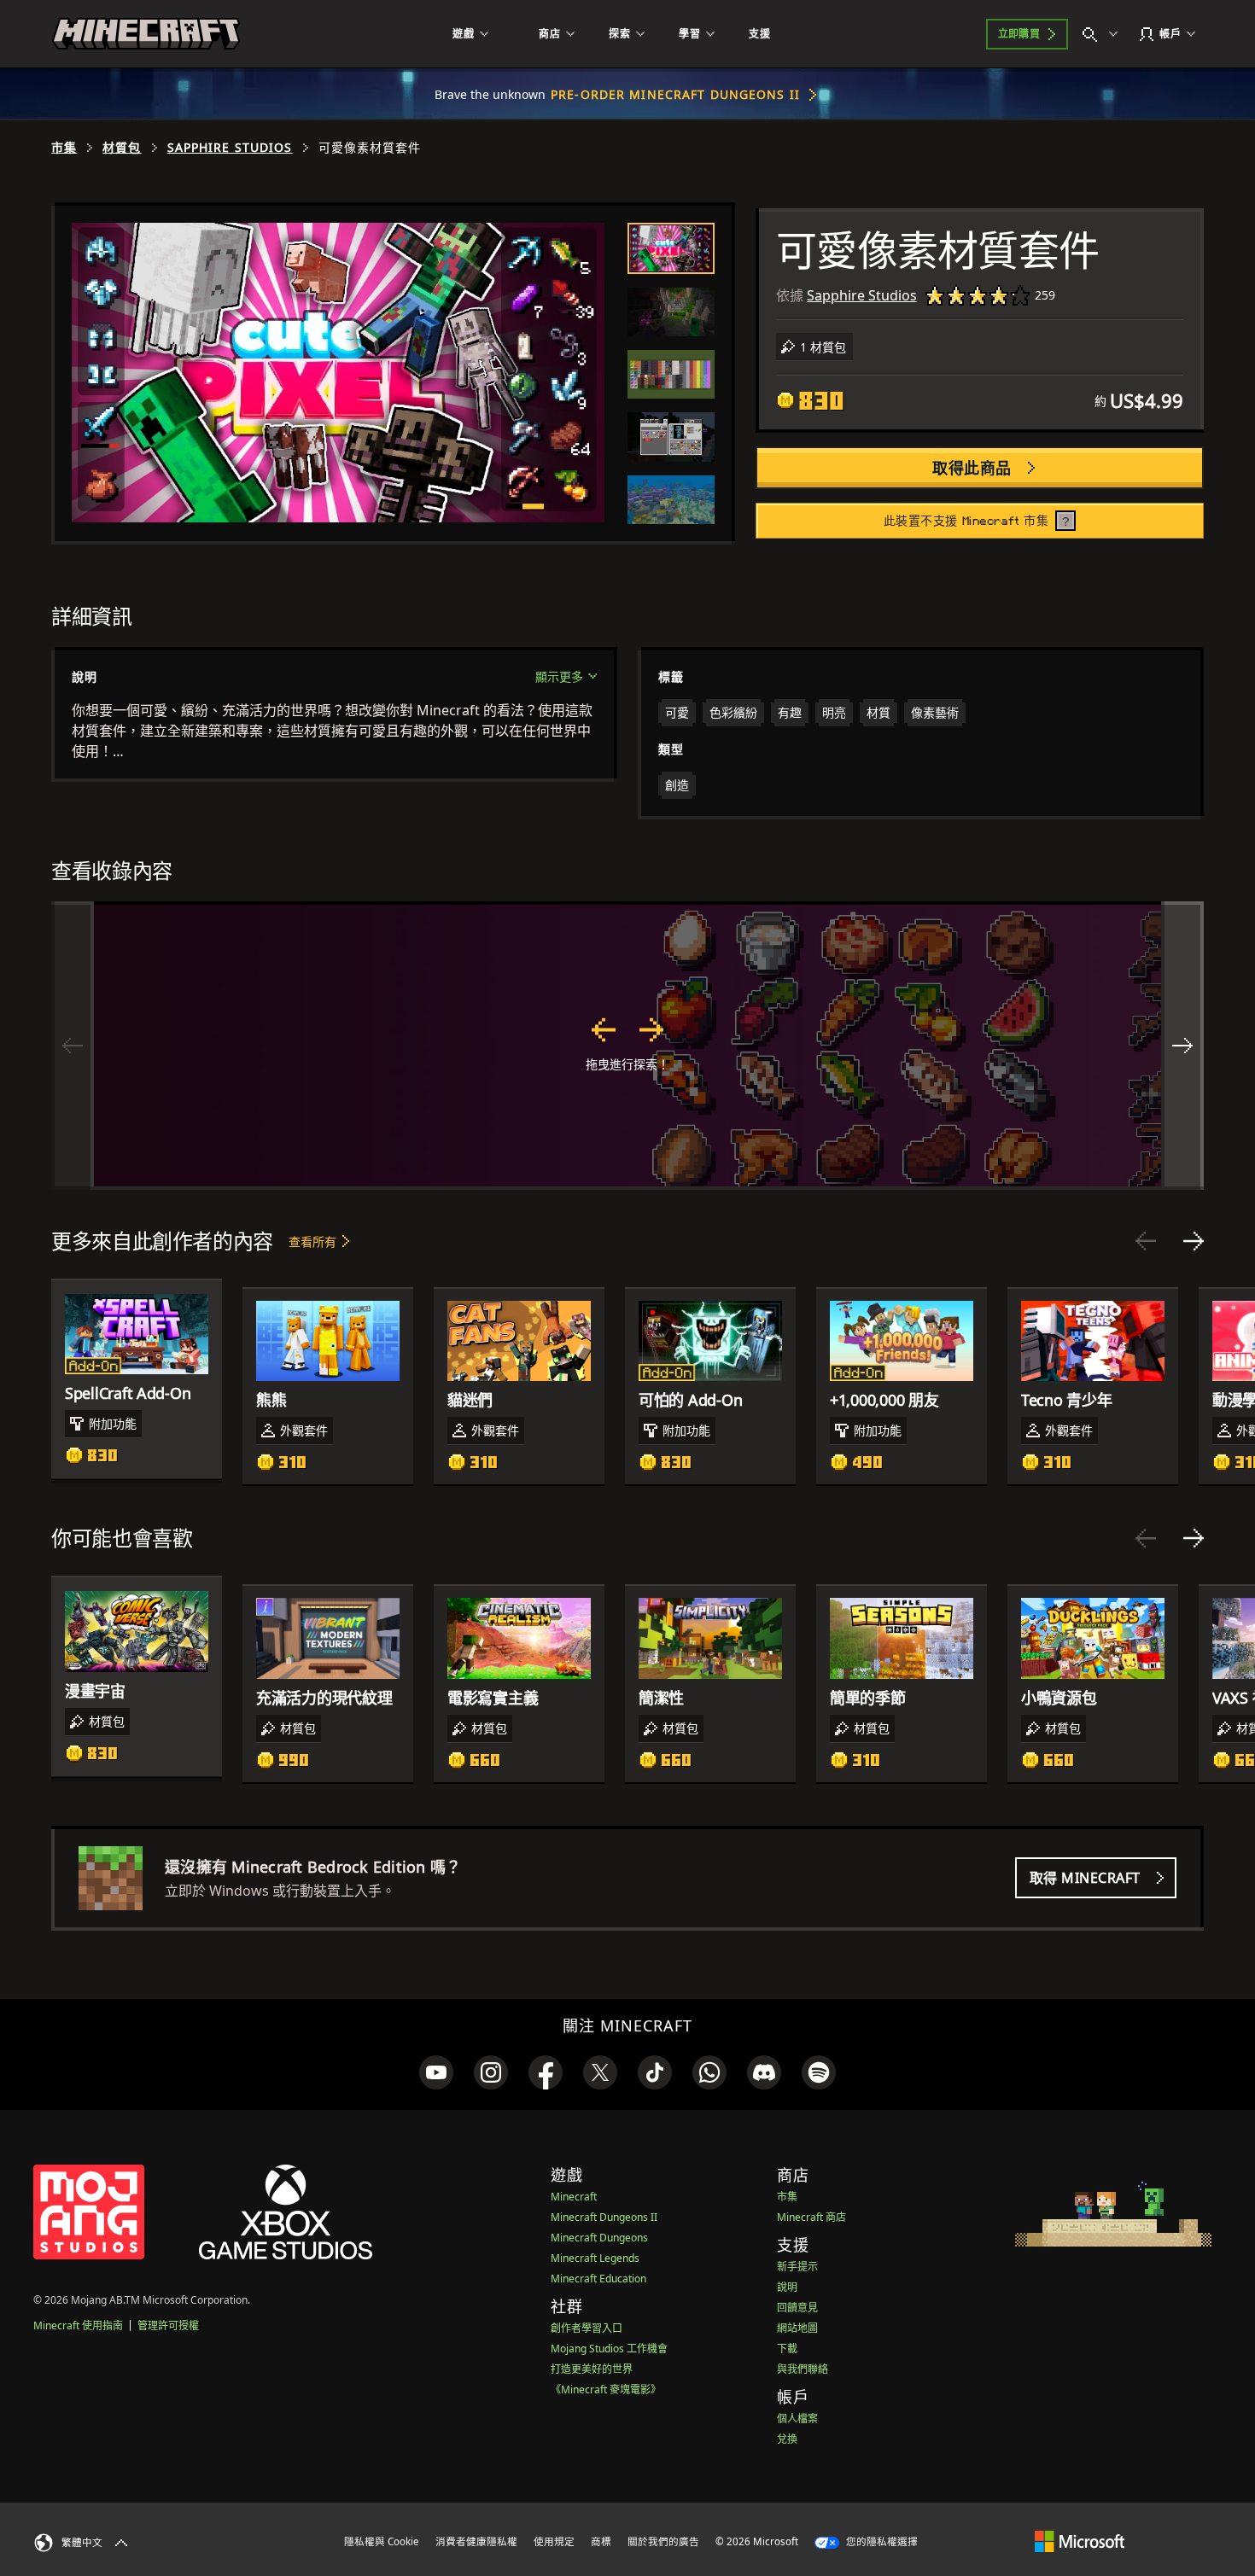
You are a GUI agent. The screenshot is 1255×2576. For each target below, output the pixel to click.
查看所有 (312, 1241)
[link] (436, 2072)
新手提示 (797, 2267)
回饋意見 (797, 2308)
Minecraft (574, 2197)
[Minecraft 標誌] (146, 34)
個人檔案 (797, 2419)
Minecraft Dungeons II (604, 2217)
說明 (787, 2287)
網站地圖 (797, 2328)
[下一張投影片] (1194, 1241)
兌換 (787, 2439)
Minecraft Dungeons (599, 2238)
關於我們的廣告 (663, 2541)
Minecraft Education (598, 2279)
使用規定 (554, 2541)
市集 (64, 148)
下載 (787, 2349)
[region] (627, 1046)
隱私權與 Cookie (382, 2541)
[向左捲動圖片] (73, 1046)
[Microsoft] (1080, 2541)
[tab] (671, 248)
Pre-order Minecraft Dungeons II (675, 94)
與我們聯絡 (803, 2369)
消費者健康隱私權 (476, 2541)
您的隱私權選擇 (881, 2541)
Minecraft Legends (595, 2258)
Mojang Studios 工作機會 (609, 2349)
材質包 (122, 148)
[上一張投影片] (1146, 1241)
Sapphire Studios (230, 148)
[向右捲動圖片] (1182, 1046)
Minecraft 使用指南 (78, 2325)
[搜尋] (1104, 34)
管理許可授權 (168, 2325)
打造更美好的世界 (592, 2369)
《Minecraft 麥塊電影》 (606, 2390)
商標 (601, 2541)
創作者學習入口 (587, 2328)
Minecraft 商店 (811, 2217)
